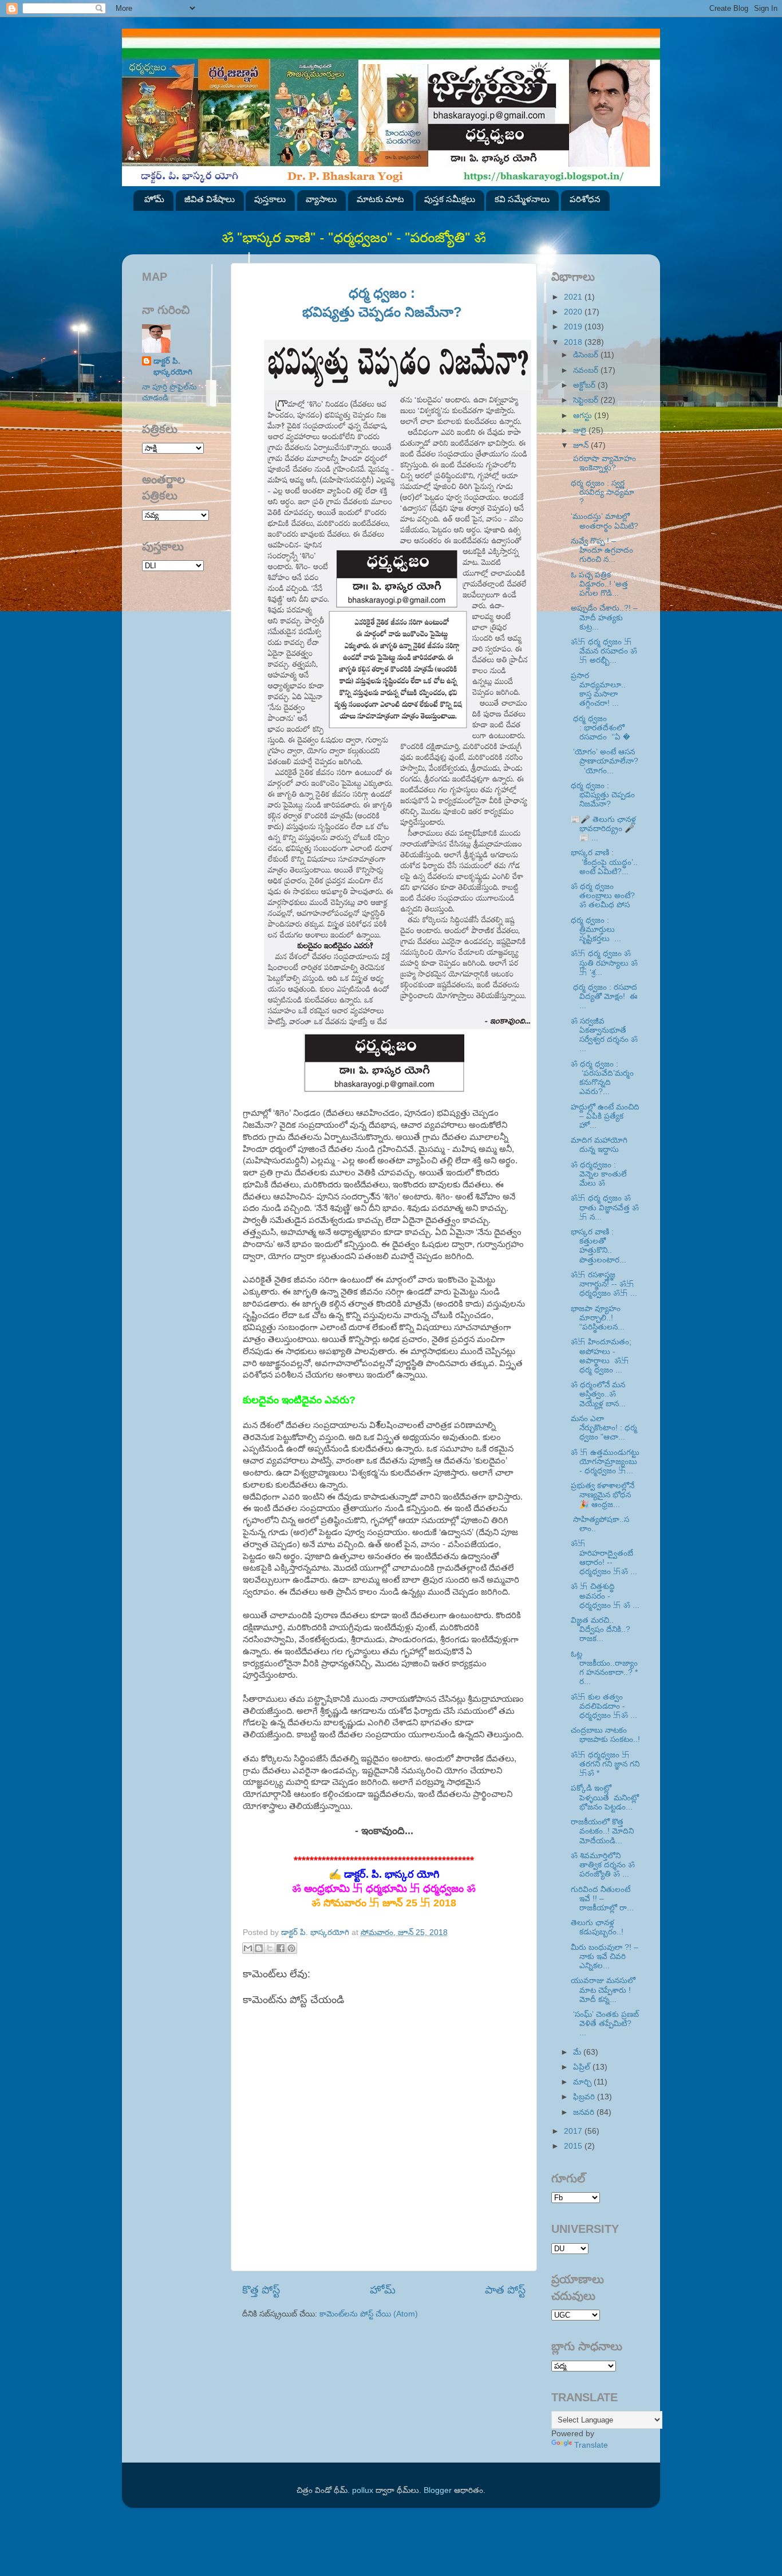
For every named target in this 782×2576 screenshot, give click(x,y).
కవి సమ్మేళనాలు (522, 199)
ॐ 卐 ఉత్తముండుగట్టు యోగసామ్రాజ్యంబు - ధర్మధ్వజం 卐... (605, 1462)
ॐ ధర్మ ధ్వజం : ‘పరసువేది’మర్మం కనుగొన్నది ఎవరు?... (602, 1078)
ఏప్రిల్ (583, 2067)
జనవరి (585, 2112)
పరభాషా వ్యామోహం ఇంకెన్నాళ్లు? (603, 463)
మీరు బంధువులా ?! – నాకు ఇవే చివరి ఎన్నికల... (605, 1956)
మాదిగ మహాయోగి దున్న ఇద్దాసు (599, 1145)
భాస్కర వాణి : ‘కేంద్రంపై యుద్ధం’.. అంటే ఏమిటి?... (604, 862)
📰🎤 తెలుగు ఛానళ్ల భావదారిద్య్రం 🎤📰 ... (603, 829)
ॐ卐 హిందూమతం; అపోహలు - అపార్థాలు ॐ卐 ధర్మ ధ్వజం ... (601, 1356)
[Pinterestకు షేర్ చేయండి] (291, 1948)
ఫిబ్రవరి (585, 2097)
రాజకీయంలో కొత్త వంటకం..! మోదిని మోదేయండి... (602, 1831)
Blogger (438, 2490)
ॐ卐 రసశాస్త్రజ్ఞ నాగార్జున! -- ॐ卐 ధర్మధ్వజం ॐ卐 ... (604, 1284)
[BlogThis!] (259, 1948)
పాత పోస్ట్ (505, 2290)
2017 (574, 2131)
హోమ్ (154, 199)
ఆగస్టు (584, 416)
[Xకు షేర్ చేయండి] (270, 1948)
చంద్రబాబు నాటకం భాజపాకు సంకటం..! (605, 1735)
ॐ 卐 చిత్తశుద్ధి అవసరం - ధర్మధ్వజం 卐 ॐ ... (605, 1596)
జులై (581, 430)
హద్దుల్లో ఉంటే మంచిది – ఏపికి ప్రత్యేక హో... (605, 1116)
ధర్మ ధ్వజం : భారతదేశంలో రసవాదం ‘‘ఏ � (601, 728)
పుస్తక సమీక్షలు (450, 199)
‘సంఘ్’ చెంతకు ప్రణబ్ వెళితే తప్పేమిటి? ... (605, 2024)
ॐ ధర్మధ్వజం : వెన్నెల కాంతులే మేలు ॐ (599, 1174)
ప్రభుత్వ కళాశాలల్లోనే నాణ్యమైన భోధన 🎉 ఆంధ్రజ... (603, 1495)
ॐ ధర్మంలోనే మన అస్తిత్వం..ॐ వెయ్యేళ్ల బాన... (598, 1394)
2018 (574, 342)
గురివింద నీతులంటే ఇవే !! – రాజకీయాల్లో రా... (602, 1899)
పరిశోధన (585, 199)
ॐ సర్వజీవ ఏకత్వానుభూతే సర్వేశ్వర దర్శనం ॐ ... (604, 1035)
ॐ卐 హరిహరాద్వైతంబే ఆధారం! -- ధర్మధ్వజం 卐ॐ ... (604, 1558)
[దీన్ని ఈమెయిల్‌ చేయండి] (248, 1948)
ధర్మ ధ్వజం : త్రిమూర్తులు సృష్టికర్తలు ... (596, 929)
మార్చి (583, 2082)
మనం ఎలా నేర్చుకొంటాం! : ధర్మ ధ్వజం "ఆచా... (604, 1428)
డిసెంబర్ (587, 355)
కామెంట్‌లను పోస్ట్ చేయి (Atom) (369, 2314)
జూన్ (582, 445)
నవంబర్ (587, 370)
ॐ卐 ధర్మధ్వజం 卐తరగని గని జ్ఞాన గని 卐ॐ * (605, 1764)
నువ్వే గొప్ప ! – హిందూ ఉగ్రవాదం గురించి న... (602, 550)
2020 (574, 312)
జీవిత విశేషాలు (210, 199)
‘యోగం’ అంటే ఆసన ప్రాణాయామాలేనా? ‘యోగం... (605, 761)
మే (578, 2052)
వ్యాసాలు (321, 199)
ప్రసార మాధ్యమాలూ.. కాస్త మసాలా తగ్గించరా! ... (601, 690)
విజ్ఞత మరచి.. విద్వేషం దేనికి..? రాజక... (601, 1629)
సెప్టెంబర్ (587, 400)
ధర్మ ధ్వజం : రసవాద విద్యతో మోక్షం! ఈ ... (604, 996)
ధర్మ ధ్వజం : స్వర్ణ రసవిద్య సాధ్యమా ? (603, 492)
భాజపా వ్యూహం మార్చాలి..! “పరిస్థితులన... (598, 1318)
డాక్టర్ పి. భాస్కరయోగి (173, 367)
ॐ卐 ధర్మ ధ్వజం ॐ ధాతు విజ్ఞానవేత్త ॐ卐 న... (605, 1207)
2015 (574, 2146)
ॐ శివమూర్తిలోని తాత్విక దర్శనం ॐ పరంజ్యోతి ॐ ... (603, 1865)
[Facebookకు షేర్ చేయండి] (281, 1948)
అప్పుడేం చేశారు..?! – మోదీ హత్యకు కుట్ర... (604, 617)
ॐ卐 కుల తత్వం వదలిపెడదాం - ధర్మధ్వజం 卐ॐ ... (604, 1706)
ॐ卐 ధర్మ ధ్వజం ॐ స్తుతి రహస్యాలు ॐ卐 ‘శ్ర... (604, 963)
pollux (363, 2490)
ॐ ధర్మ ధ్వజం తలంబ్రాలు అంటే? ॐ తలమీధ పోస (603, 896)
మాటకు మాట (380, 199)
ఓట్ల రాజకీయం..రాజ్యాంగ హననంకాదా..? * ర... (604, 1668)
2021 (574, 297)
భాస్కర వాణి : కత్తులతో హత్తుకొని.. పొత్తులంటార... (599, 1246)
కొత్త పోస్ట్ (261, 2290)
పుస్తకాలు (270, 199)
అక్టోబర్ (585, 385)
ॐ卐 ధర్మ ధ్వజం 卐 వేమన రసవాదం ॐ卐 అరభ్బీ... (604, 651)
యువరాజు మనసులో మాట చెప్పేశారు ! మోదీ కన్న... (603, 1990)
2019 (574, 327)
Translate (591, 2445)
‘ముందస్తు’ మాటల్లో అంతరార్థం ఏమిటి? (605, 521)
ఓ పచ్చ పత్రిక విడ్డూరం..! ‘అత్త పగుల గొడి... (599, 584)
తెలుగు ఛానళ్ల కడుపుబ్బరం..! (597, 1927)
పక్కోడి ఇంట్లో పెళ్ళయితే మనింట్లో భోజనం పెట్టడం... (605, 1797)
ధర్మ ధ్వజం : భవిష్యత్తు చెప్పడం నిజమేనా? (603, 795)
